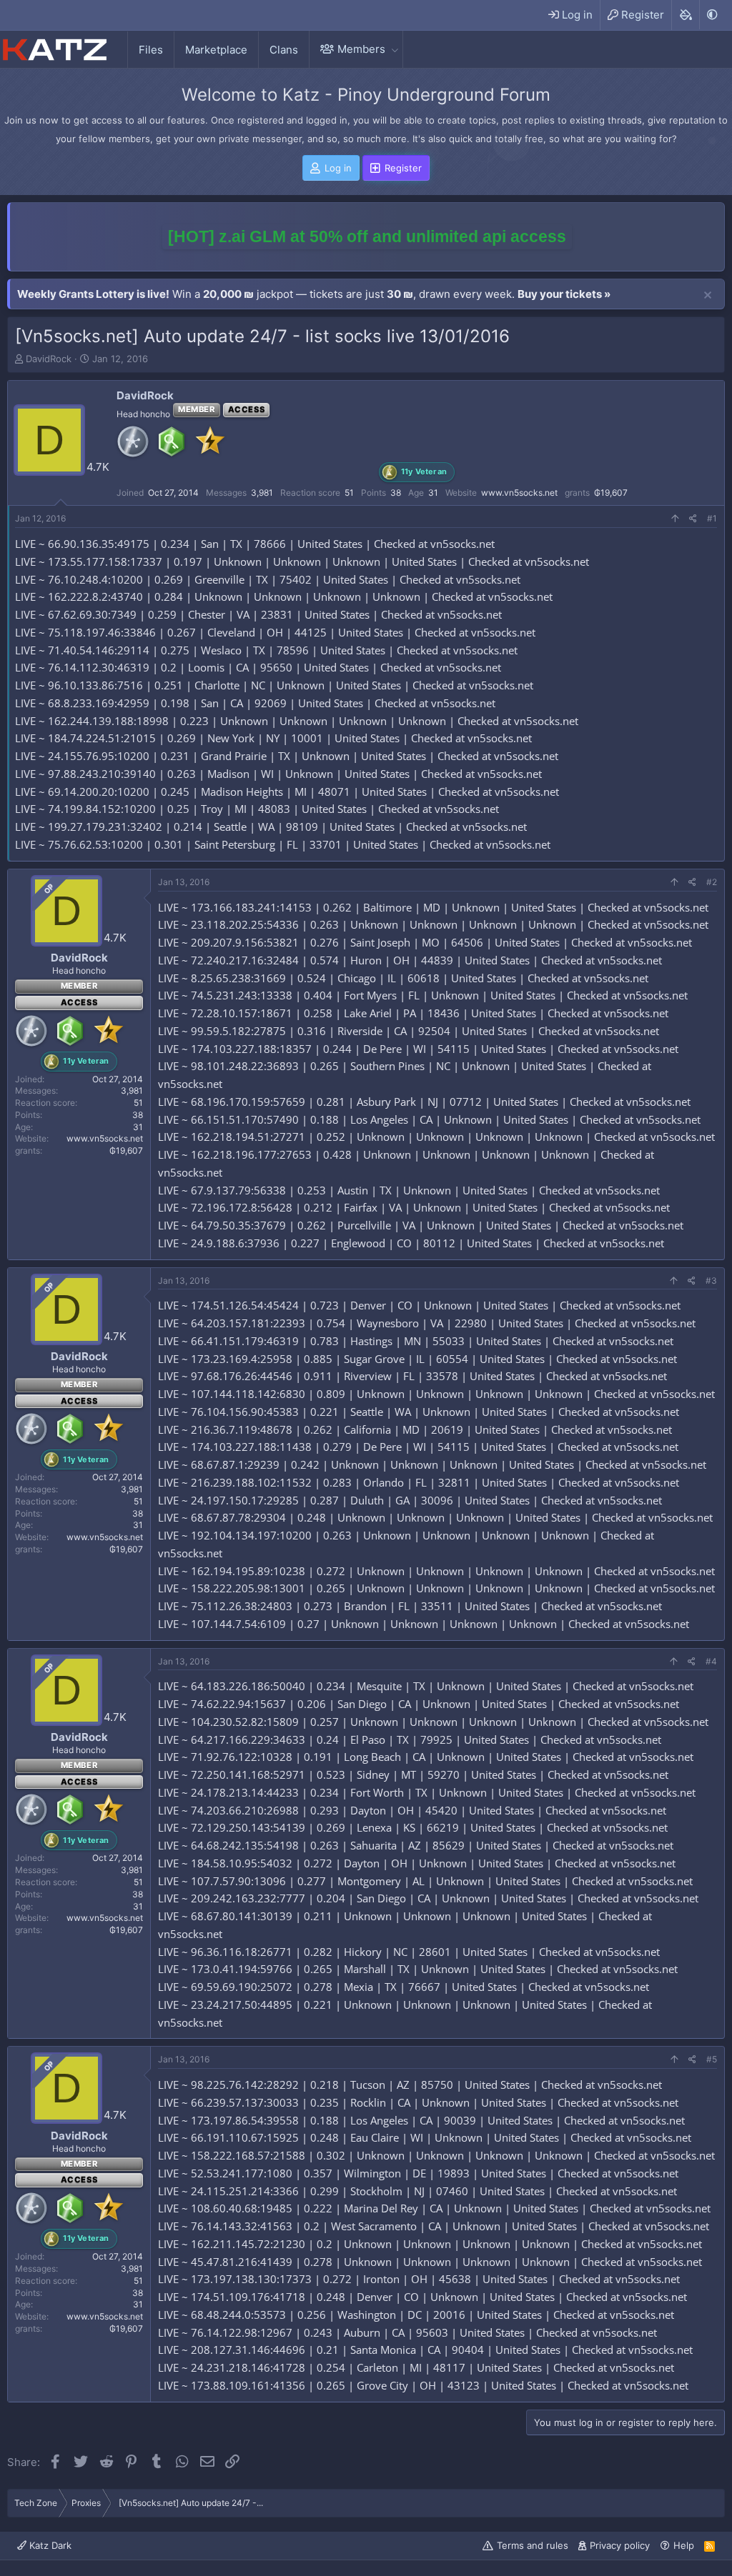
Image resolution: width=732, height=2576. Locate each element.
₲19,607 (611, 493)
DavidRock (49, 359)
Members (361, 49)
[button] (395, 49)
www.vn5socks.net (519, 493)
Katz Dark (49, 2545)
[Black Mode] (712, 15)
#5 (712, 2059)
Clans (284, 50)
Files (151, 50)
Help (684, 2545)
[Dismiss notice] (708, 296)
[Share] (693, 519)
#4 (711, 1661)
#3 (711, 1280)
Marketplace (216, 50)
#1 (712, 518)
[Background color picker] (685, 15)
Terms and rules (533, 2545)
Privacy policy (620, 2545)
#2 (712, 882)
